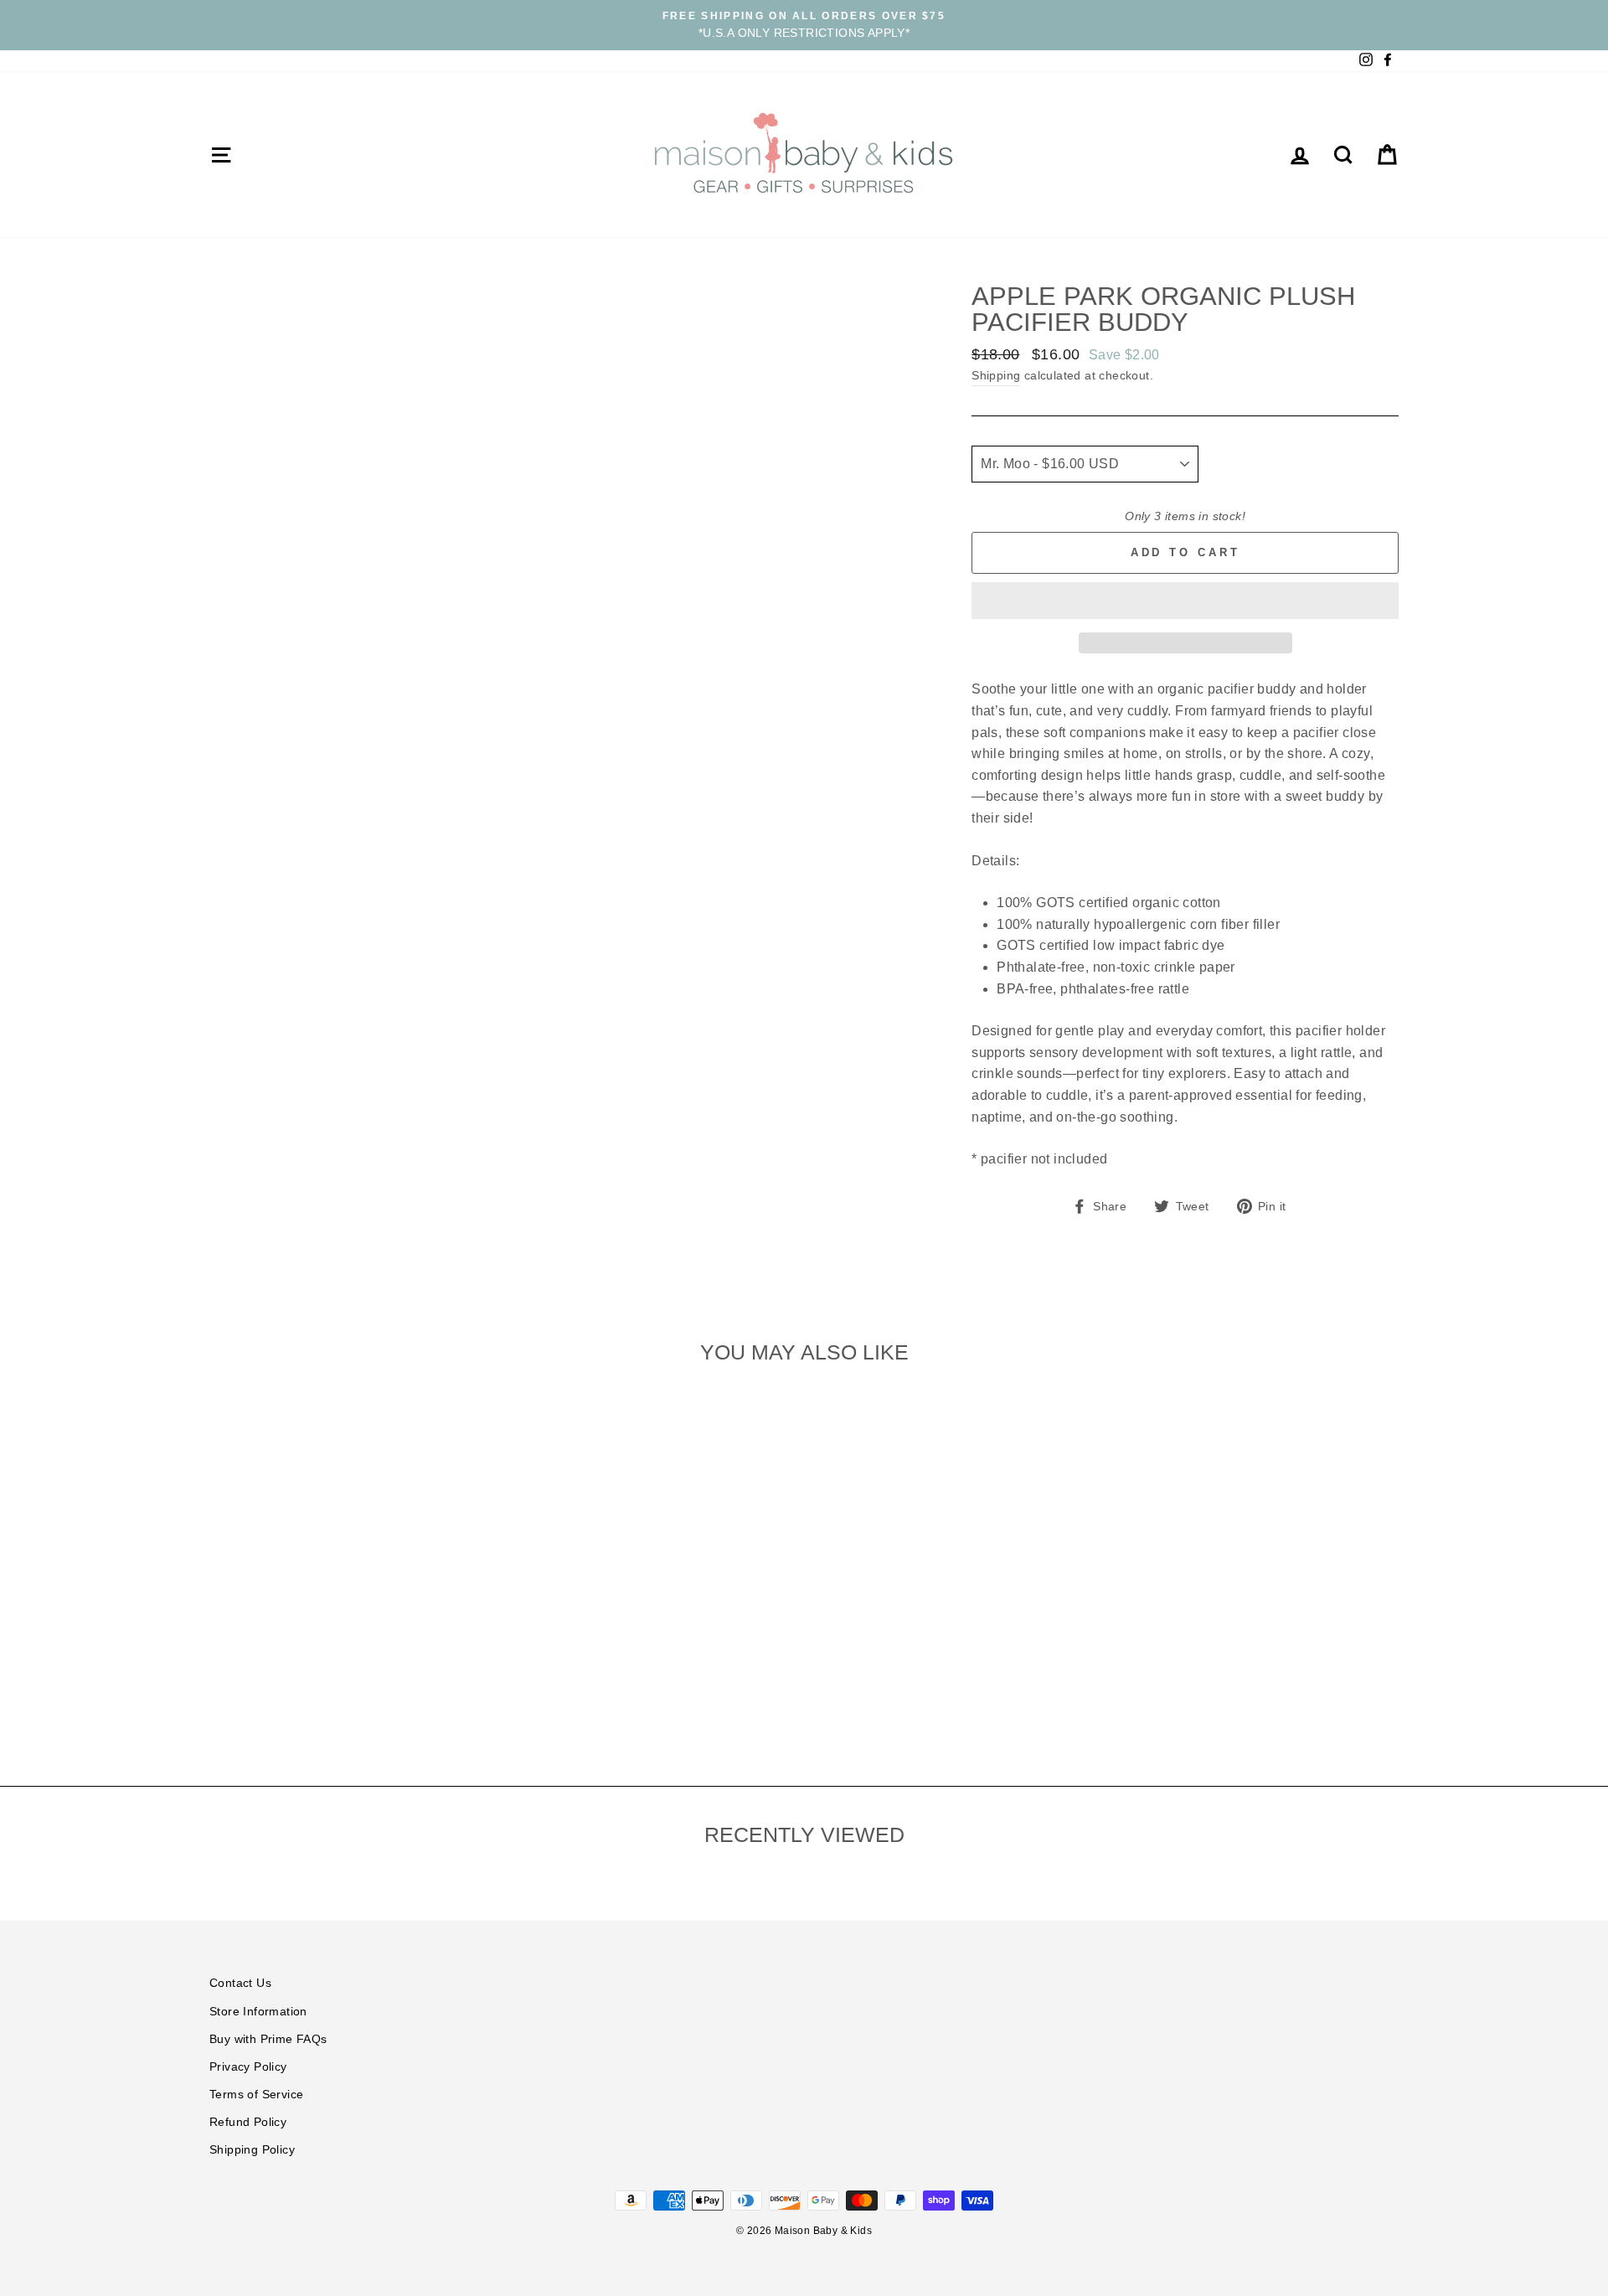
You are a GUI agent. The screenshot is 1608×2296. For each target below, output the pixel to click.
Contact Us (240, 1983)
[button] (1185, 601)
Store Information (258, 2012)
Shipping (996, 376)
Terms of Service (256, 2095)
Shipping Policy (252, 2150)
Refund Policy (248, 2122)
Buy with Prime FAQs (268, 2039)
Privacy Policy (248, 2067)
